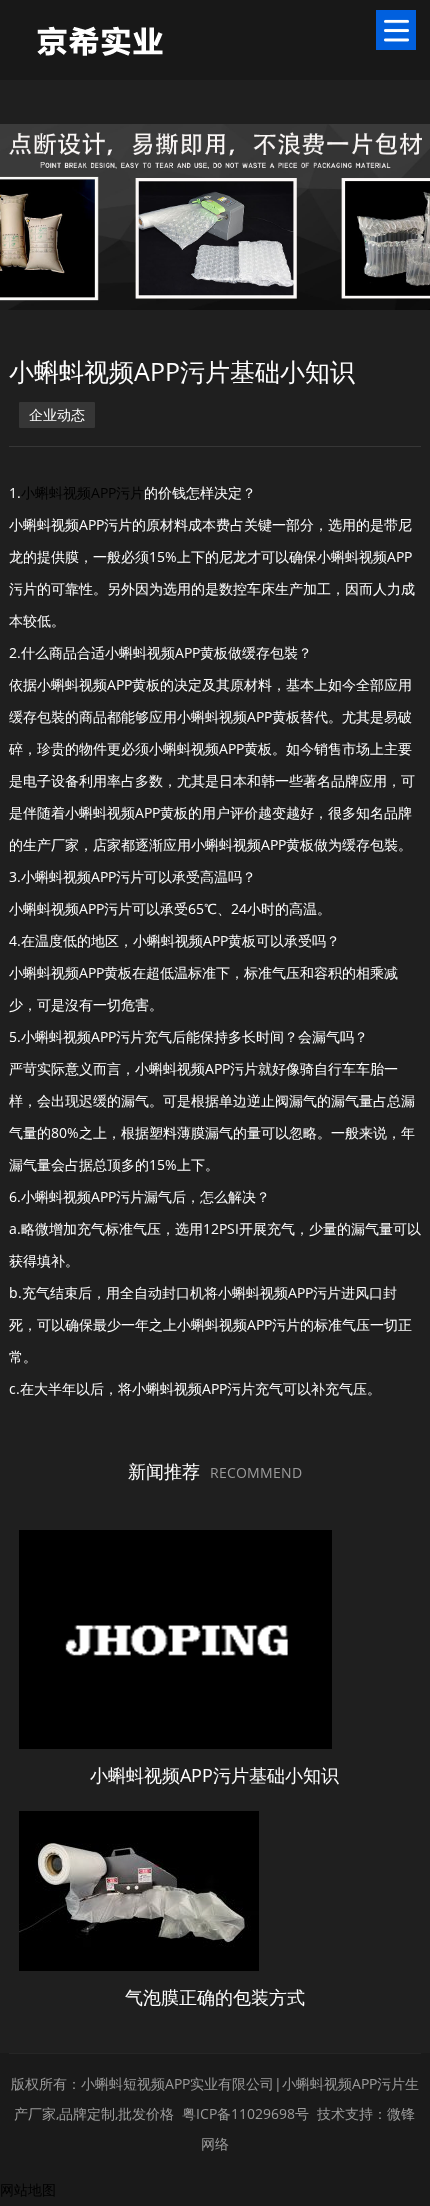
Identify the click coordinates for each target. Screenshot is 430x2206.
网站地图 (28, 2189)
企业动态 (57, 414)
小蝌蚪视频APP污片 (82, 492)
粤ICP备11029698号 (245, 2113)
